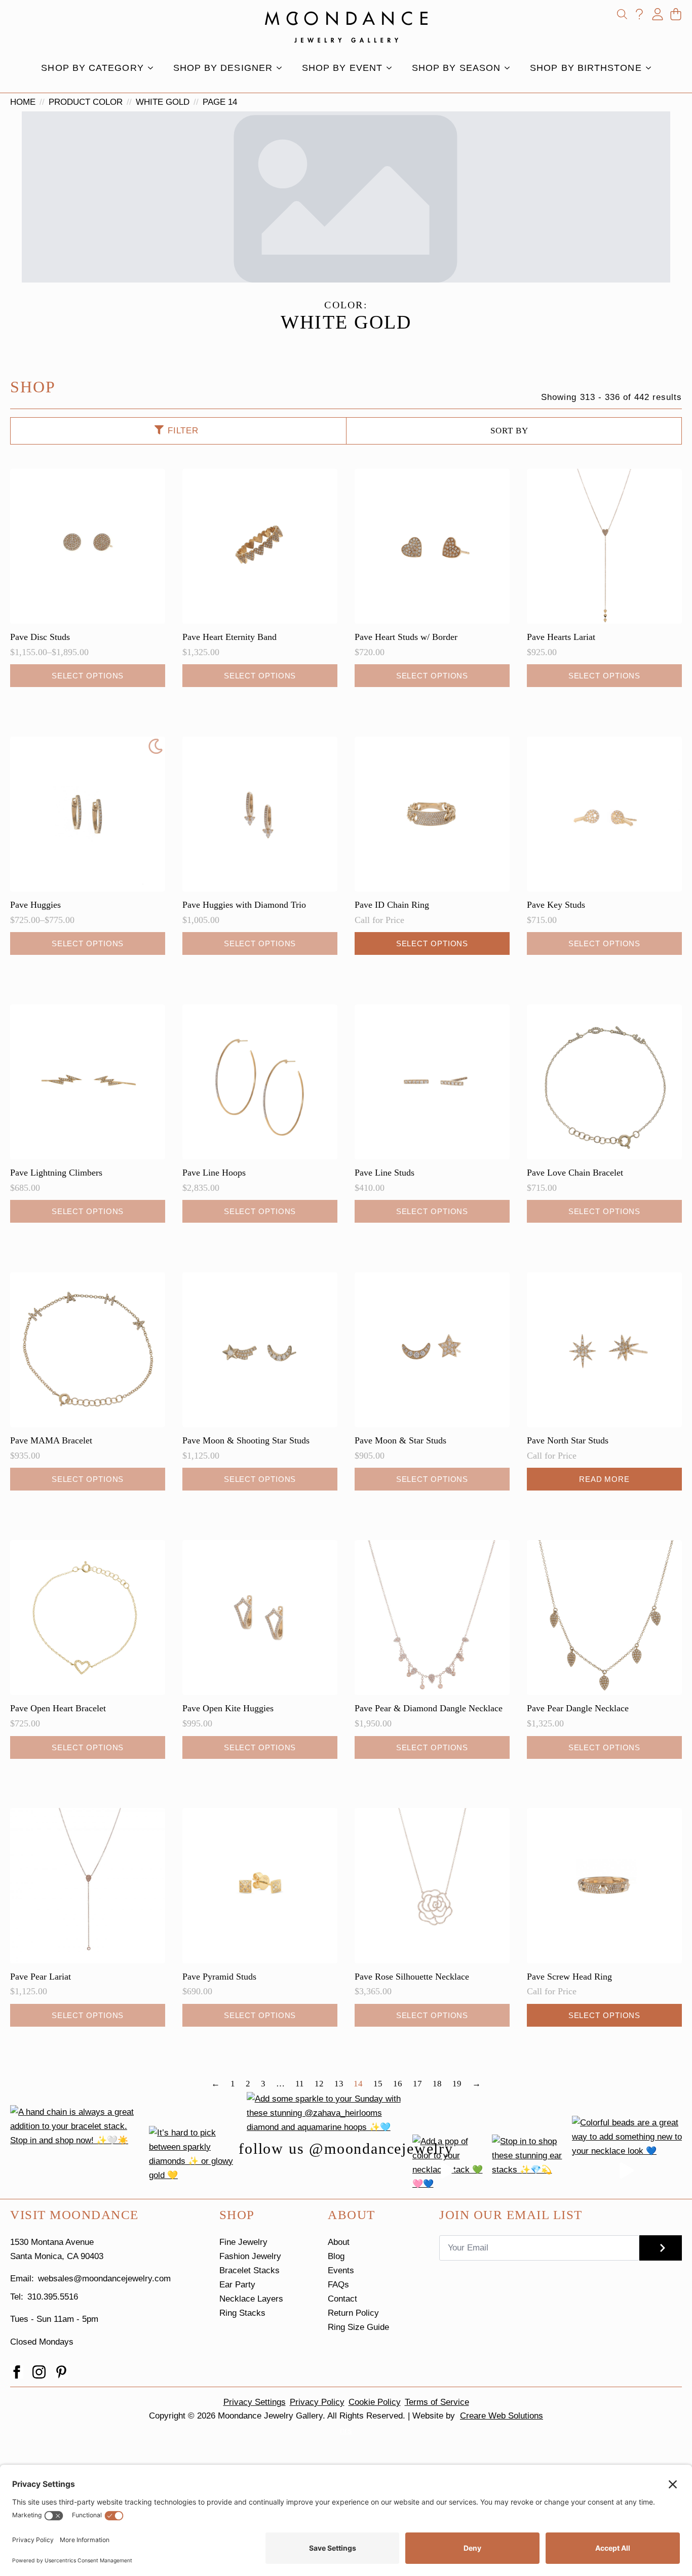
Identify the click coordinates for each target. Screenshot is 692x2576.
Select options (88, 676)
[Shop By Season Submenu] (510, 68)
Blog (336, 2256)
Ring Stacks (242, 2313)
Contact (342, 2299)
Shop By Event (342, 68)
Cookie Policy (375, 2402)
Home (23, 102)
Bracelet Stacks (249, 2270)
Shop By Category (92, 68)
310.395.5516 (53, 2297)
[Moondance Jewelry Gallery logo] (346, 27)
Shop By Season (456, 68)
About (339, 2242)
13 (339, 2084)
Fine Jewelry (243, 2242)
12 (319, 2084)
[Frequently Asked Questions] (639, 14)
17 (417, 2084)
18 (437, 2084)
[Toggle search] (622, 14)
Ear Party (237, 2285)
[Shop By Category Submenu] (153, 68)
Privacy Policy (317, 2402)
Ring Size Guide (358, 2327)
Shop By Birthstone (586, 68)
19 (457, 2084)
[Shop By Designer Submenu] (282, 68)
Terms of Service (437, 2402)
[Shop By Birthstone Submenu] (651, 68)
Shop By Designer (223, 68)
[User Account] (658, 14)
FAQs (338, 2285)
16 (398, 2084)
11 (300, 2084)
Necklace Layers (251, 2299)
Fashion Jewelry (250, 2256)
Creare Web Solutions (502, 2416)
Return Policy (353, 2313)
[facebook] (17, 2372)
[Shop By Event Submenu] (392, 68)
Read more (604, 1479)
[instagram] (39, 2372)
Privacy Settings (255, 2402)
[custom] (61, 2372)
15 (378, 2084)
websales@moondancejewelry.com (104, 2279)
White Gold (163, 102)
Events (341, 2270)
